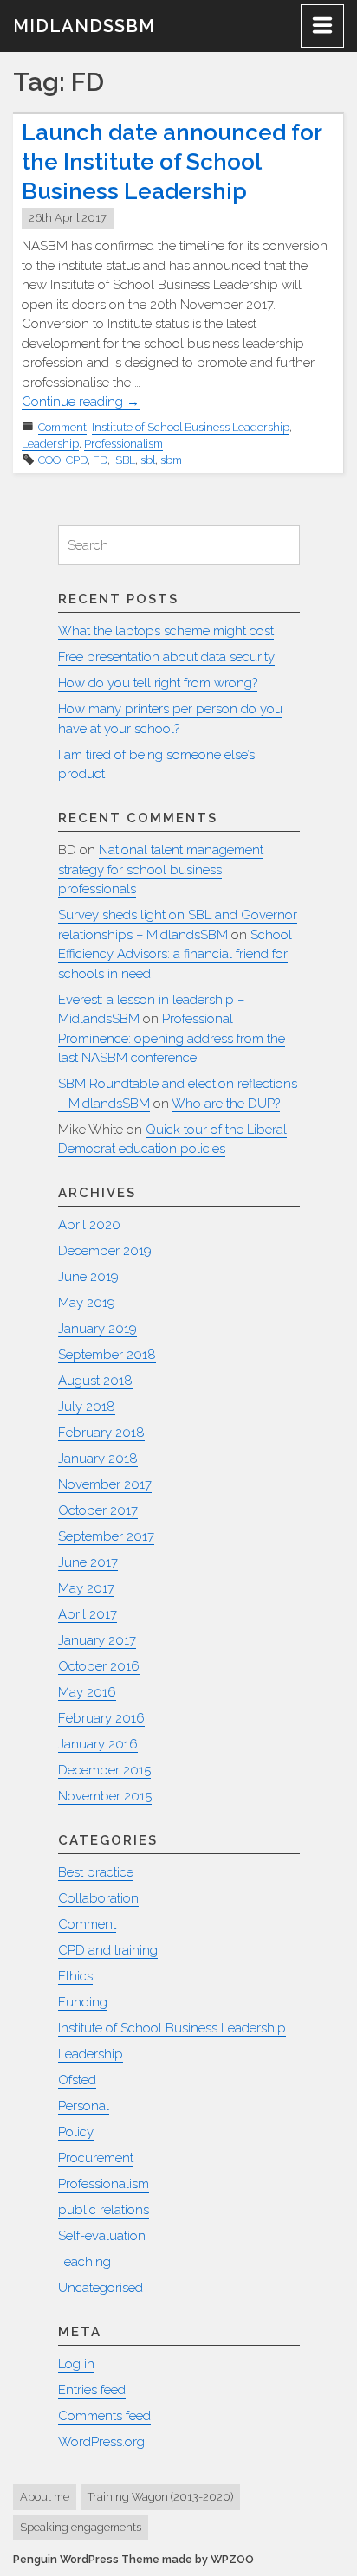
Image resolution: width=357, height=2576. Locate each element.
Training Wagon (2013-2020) (160, 2497)
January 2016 (98, 1744)
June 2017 (88, 1562)
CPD (77, 460)
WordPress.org (101, 2442)
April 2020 (89, 1225)
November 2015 (105, 1796)
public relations (104, 2210)
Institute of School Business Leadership (191, 427)
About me (45, 2497)
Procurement (96, 2158)
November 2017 (105, 1484)
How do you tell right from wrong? (158, 683)
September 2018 (107, 1355)
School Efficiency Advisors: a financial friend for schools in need (175, 954)
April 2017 (88, 1614)
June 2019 (88, 1277)
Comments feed (104, 2416)
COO (49, 460)
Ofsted (77, 2080)
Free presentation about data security (166, 657)
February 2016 (101, 1718)
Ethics (75, 1976)
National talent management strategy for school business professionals (161, 869)
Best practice (96, 1872)
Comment (62, 427)
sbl (148, 460)
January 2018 (98, 1459)
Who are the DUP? (226, 1104)
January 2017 (97, 1640)
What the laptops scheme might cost (166, 631)
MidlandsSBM (84, 26)
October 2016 (99, 1666)
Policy (76, 2132)
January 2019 (97, 1329)
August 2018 (95, 1381)
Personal (84, 2106)
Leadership (50, 444)
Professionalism (123, 444)
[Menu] (322, 26)
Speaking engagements (81, 2527)
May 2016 (87, 1692)
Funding (83, 2002)
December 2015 (104, 1770)
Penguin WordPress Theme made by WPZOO (133, 2559)
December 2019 (105, 1251)
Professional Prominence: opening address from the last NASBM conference (172, 1038)
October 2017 (98, 1510)
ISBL (124, 460)
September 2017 (106, 1536)
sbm (171, 460)
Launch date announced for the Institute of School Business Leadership (172, 162)
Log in (76, 2364)
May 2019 (87, 1303)
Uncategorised (101, 2288)
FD (100, 460)
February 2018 (101, 1433)
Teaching (84, 2262)
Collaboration (98, 1898)
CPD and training (108, 1950)
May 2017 (86, 1588)
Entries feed (92, 2390)
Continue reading (81, 402)
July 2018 (87, 1407)
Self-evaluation (102, 2236)
